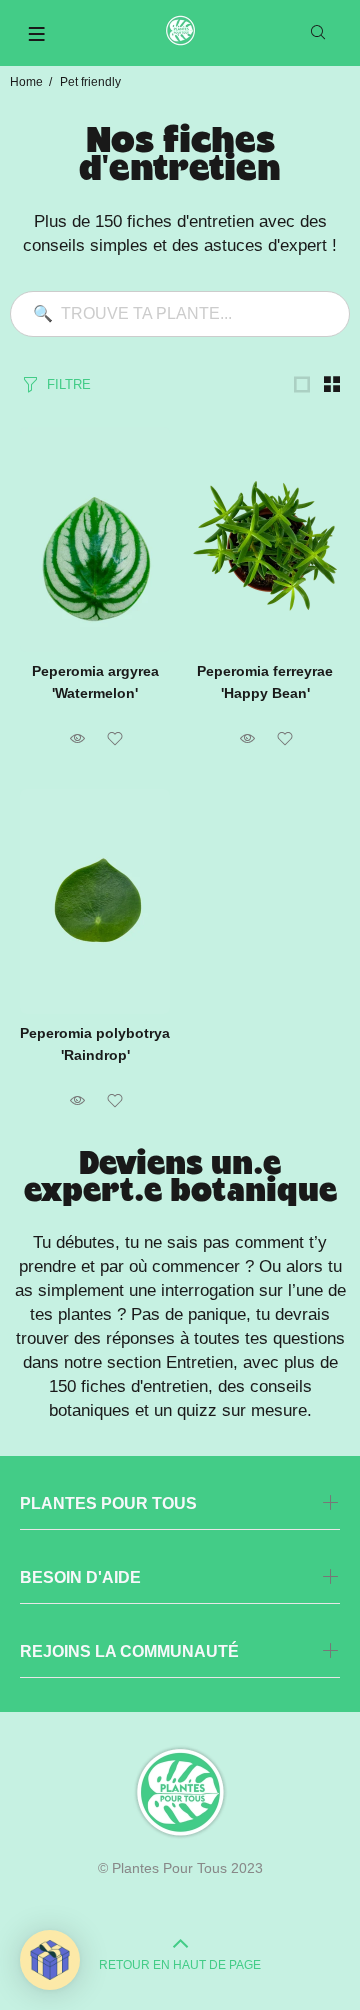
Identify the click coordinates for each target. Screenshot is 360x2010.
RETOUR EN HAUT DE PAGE (180, 1965)
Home (26, 82)
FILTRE (69, 384)
